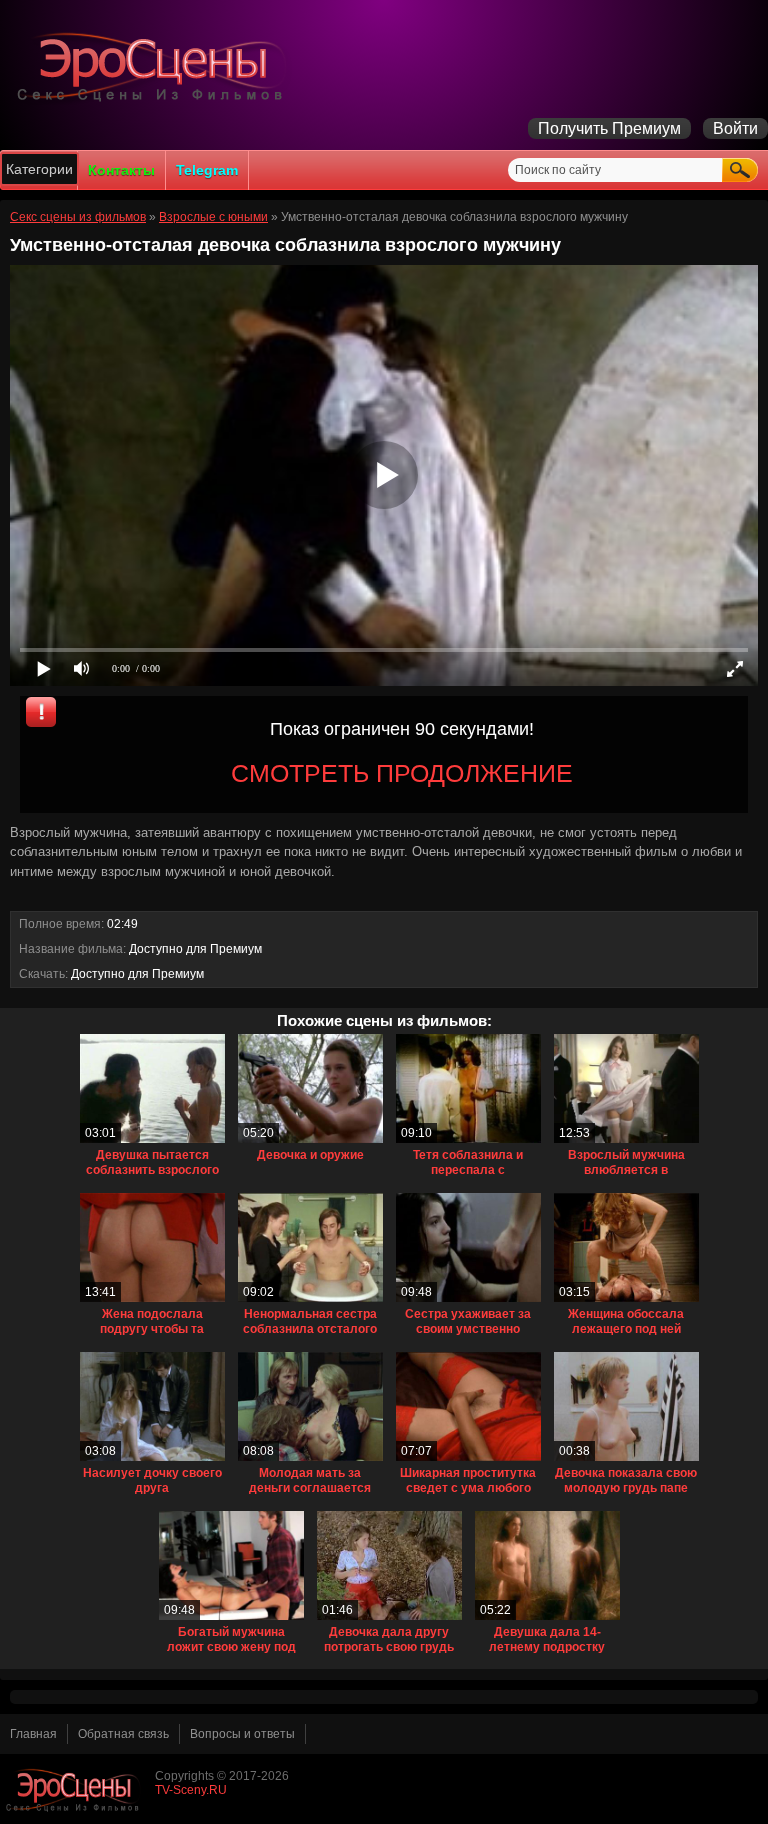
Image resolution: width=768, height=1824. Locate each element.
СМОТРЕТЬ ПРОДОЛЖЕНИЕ (402, 773)
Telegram (207, 170)
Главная (33, 1734)
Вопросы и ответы (242, 1734)
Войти (735, 128)
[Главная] (155, 101)
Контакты (121, 170)
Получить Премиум (609, 128)
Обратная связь (123, 1734)
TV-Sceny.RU (191, 1790)
